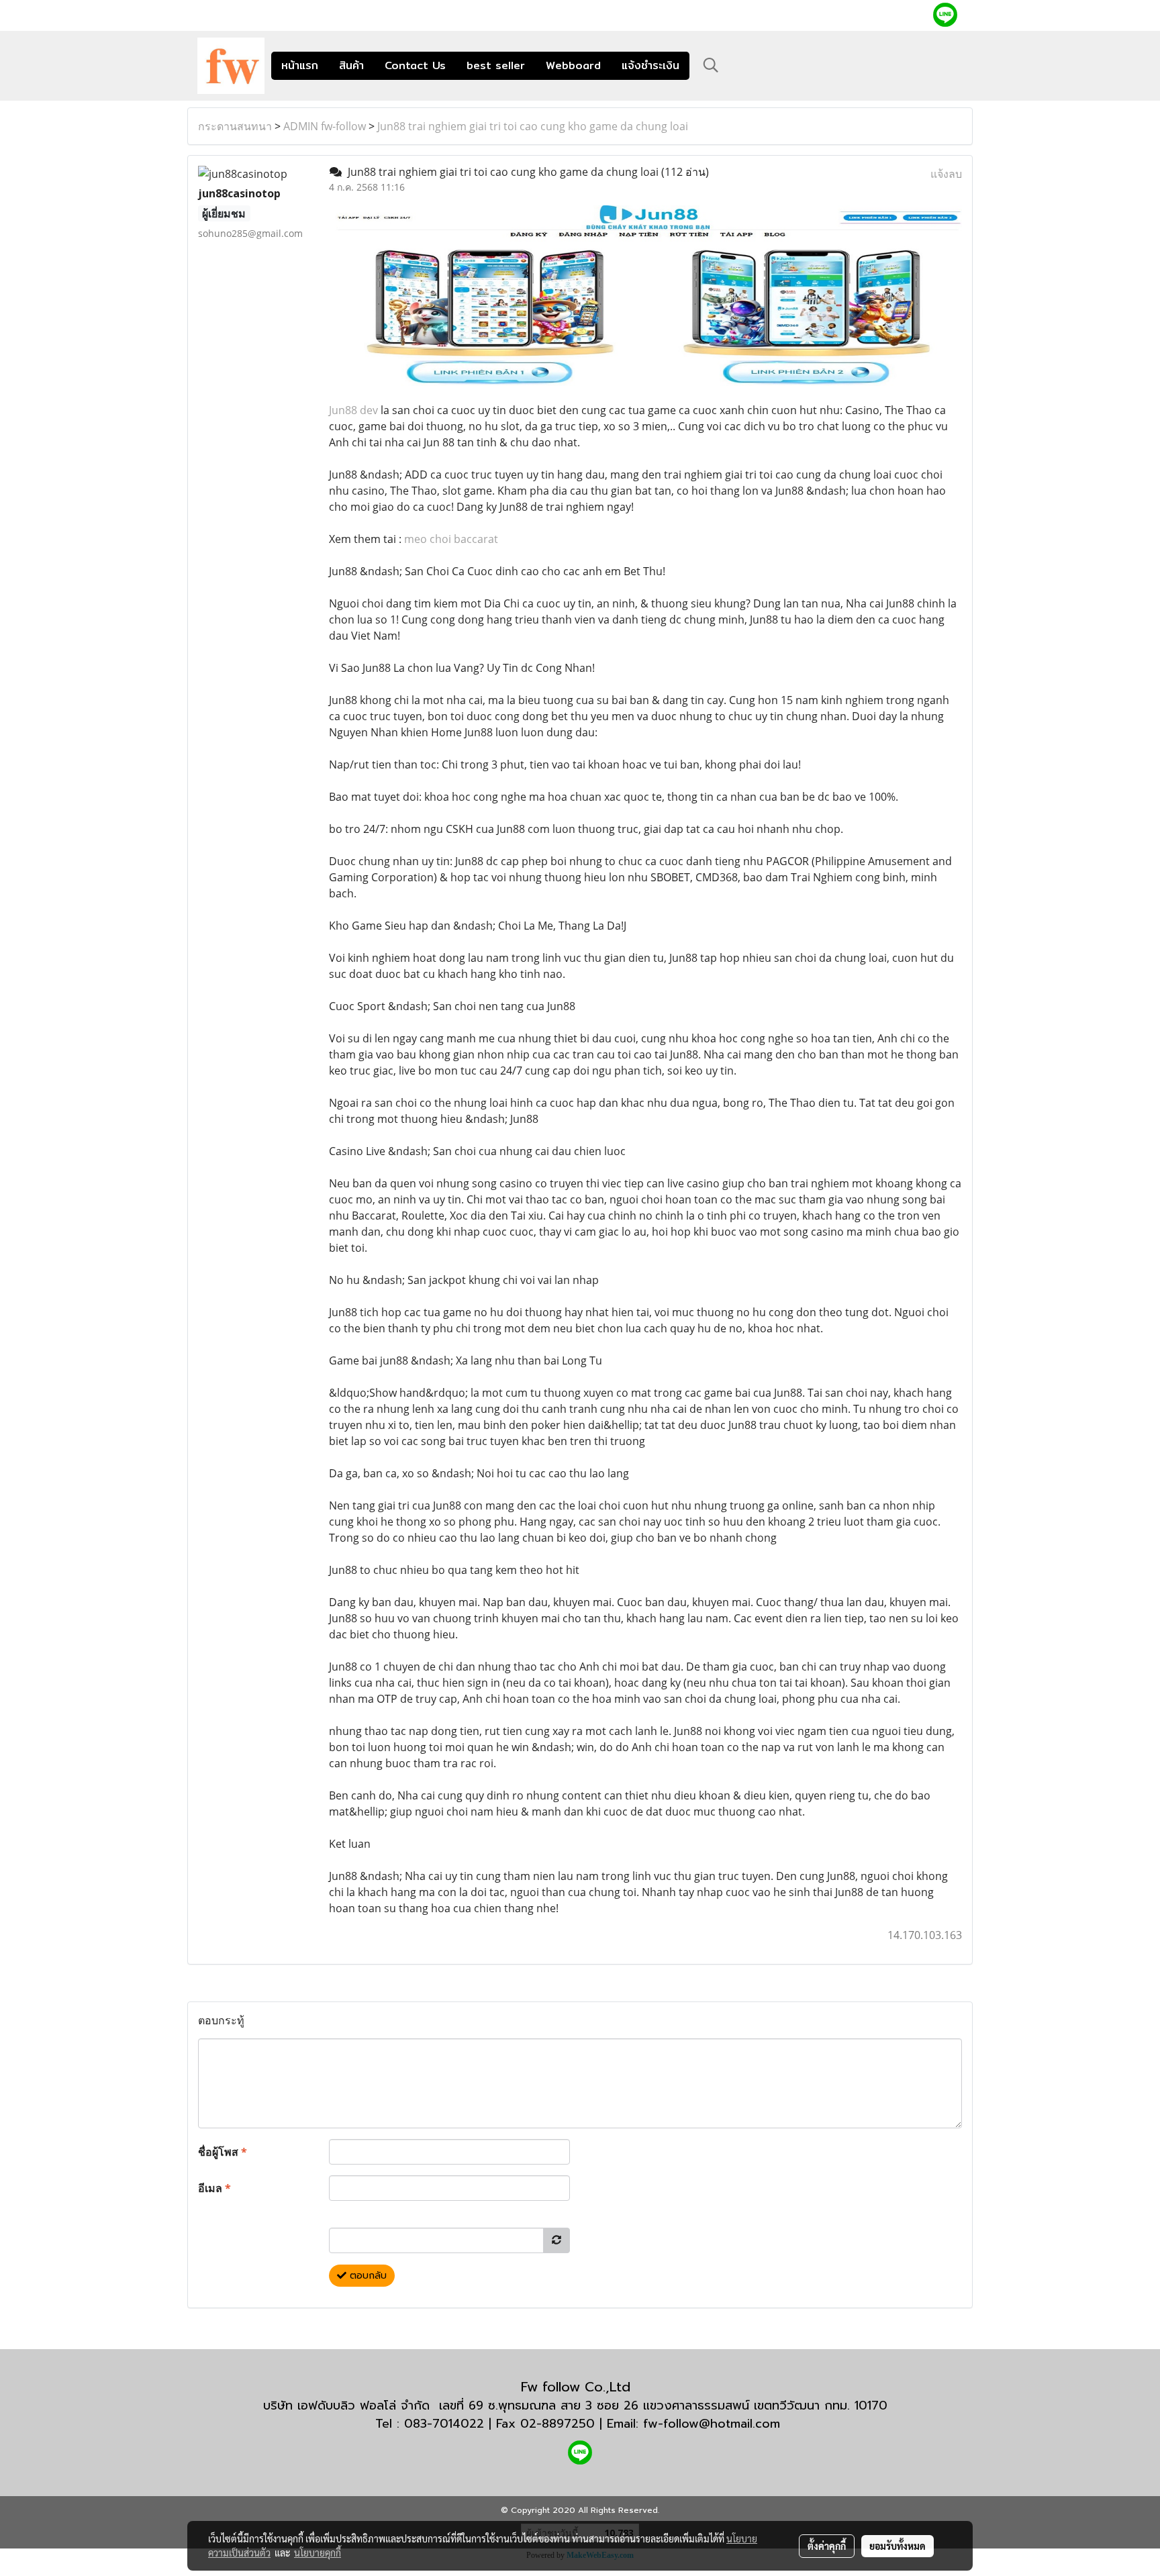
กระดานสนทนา (235, 126)
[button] (711, 65)
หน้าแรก (300, 65)
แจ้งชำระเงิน (650, 65)
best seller (496, 65)
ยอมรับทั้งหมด (898, 2546)
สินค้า (351, 65)
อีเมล (214, 2188)
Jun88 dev (353, 410)
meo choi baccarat (451, 539)
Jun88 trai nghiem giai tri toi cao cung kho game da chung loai (533, 126)
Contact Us (415, 65)
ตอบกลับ (367, 2276)
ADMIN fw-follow (325, 126)
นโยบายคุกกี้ (318, 2553)
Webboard (573, 65)
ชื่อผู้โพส (223, 2152)
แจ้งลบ (946, 174)
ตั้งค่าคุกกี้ (827, 2546)
